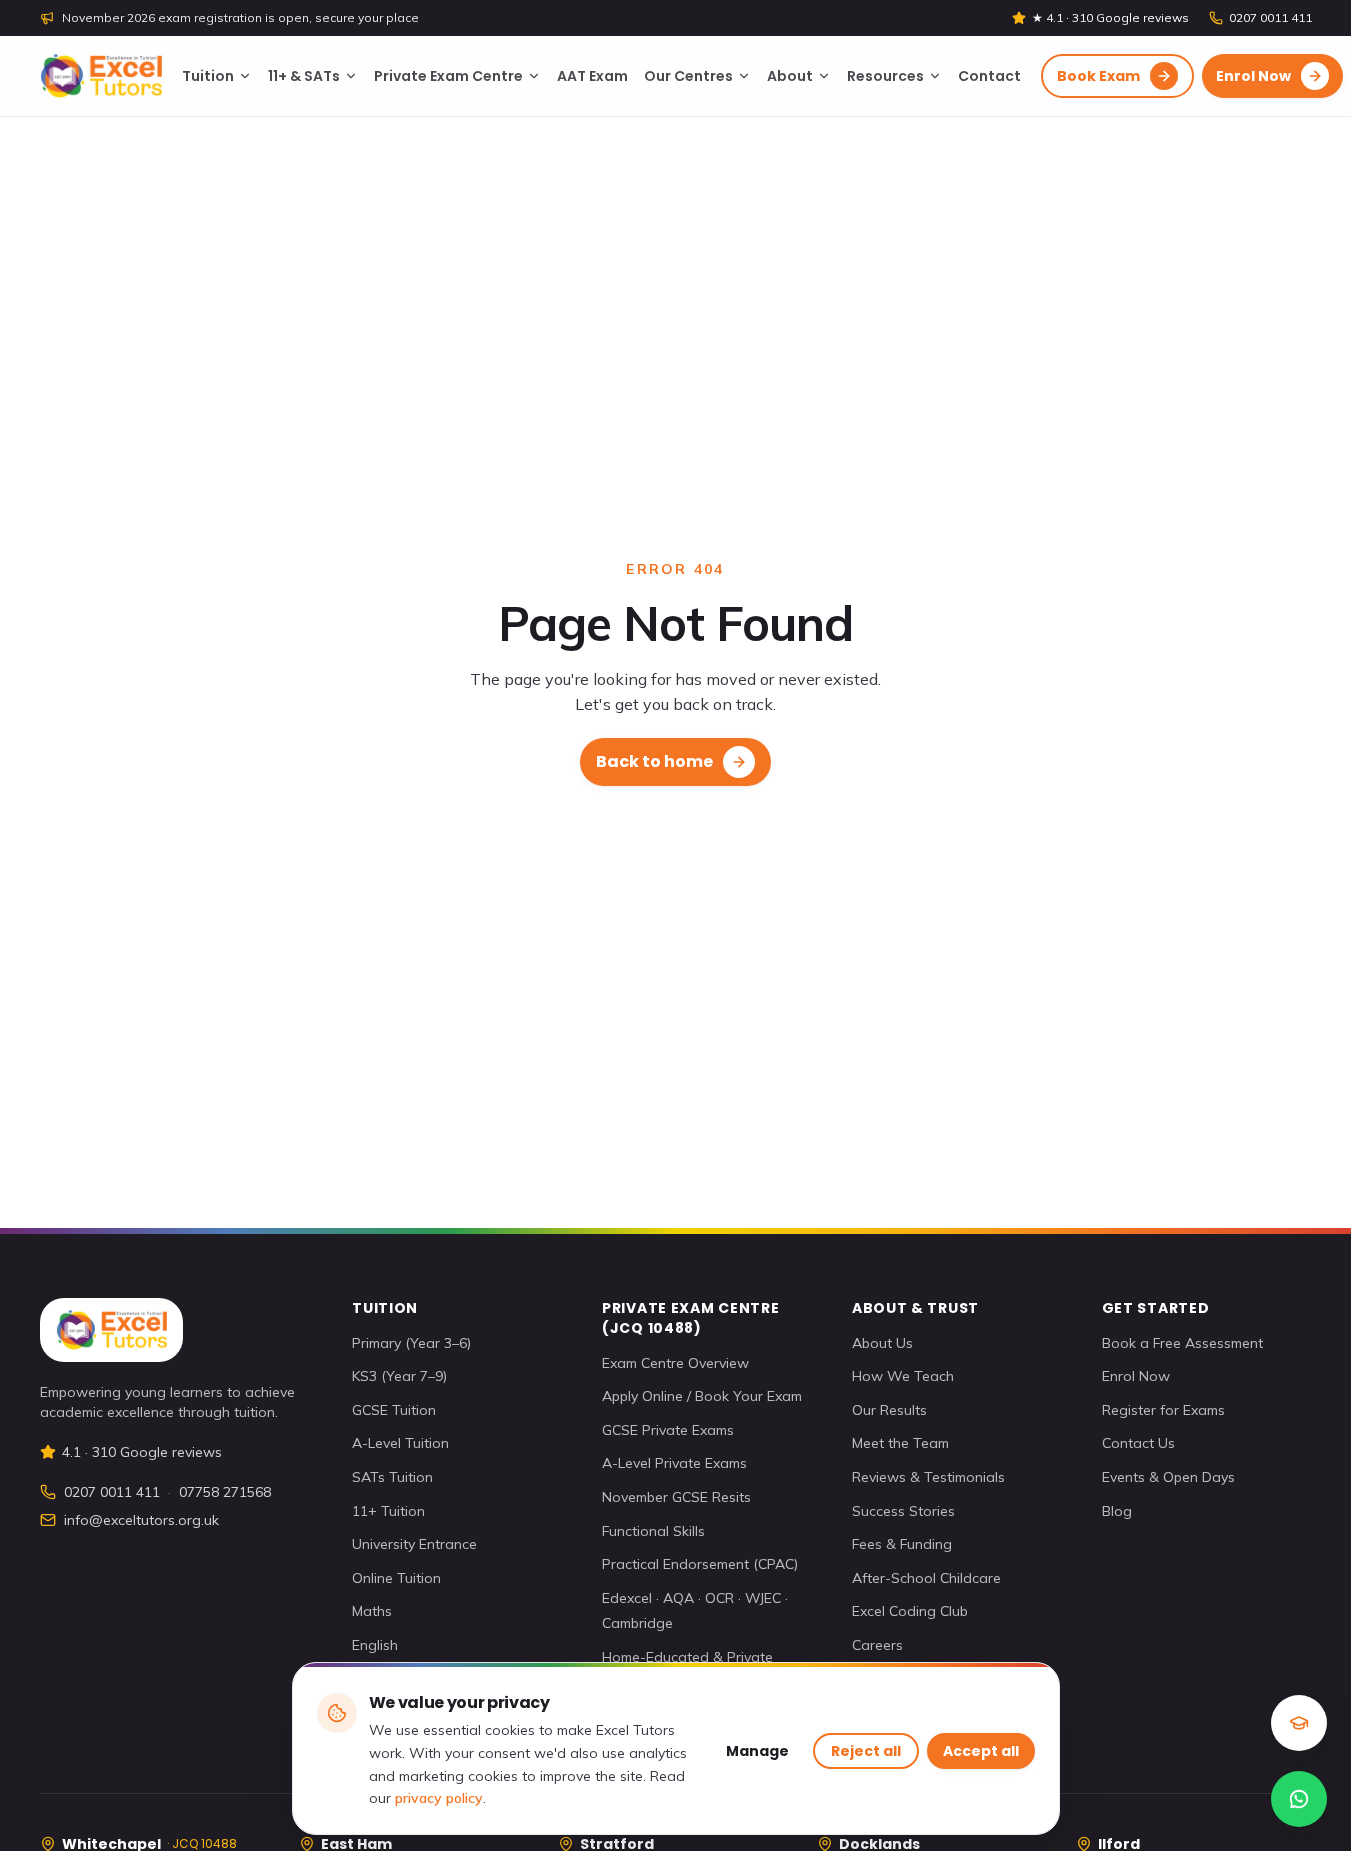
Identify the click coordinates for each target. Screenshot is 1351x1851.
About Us (882, 1343)
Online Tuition (396, 1578)
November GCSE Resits (676, 1497)
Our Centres (688, 76)
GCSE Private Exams (668, 1430)
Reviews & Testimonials (928, 1477)
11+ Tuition (388, 1511)
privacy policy (439, 1798)
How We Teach (903, 1376)
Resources (885, 76)
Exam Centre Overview (675, 1363)
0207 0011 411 (1270, 17)
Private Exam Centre (448, 76)
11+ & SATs (304, 76)
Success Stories (903, 1511)
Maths (372, 1611)
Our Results (889, 1410)
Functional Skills (653, 1531)
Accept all (981, 1751)
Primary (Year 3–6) (411, 1343)
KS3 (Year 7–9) (399, 1376)
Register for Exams (1163, 1410)
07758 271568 (225, 1492)
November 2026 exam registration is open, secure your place (240, 17)
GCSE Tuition (394, 1410)
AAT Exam (592, 76)
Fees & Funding (902, 1544)
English (375, 1645)
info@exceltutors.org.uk (141, 1520)
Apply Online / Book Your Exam (702, 1396)
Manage (757, 1751)
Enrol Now (1136, 1376)
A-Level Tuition (400, 1443)
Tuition (208, 76)
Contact (989, 76)
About (790, 76)
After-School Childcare (926, 1578)
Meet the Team (900, 1443)
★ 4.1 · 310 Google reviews (1110, 17)
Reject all (866, 1751)
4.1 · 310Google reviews (142, 1452)
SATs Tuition (392, 1477)
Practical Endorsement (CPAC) (700, 1564)
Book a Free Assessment (1182, 1343)
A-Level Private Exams (674, 1463)
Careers (877, 1645)
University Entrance (414, 1544)
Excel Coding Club (910, 1611)
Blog (1117, 1511)
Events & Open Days (1168, 1477)
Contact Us (1138, 1443)
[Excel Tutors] (101, 76)
